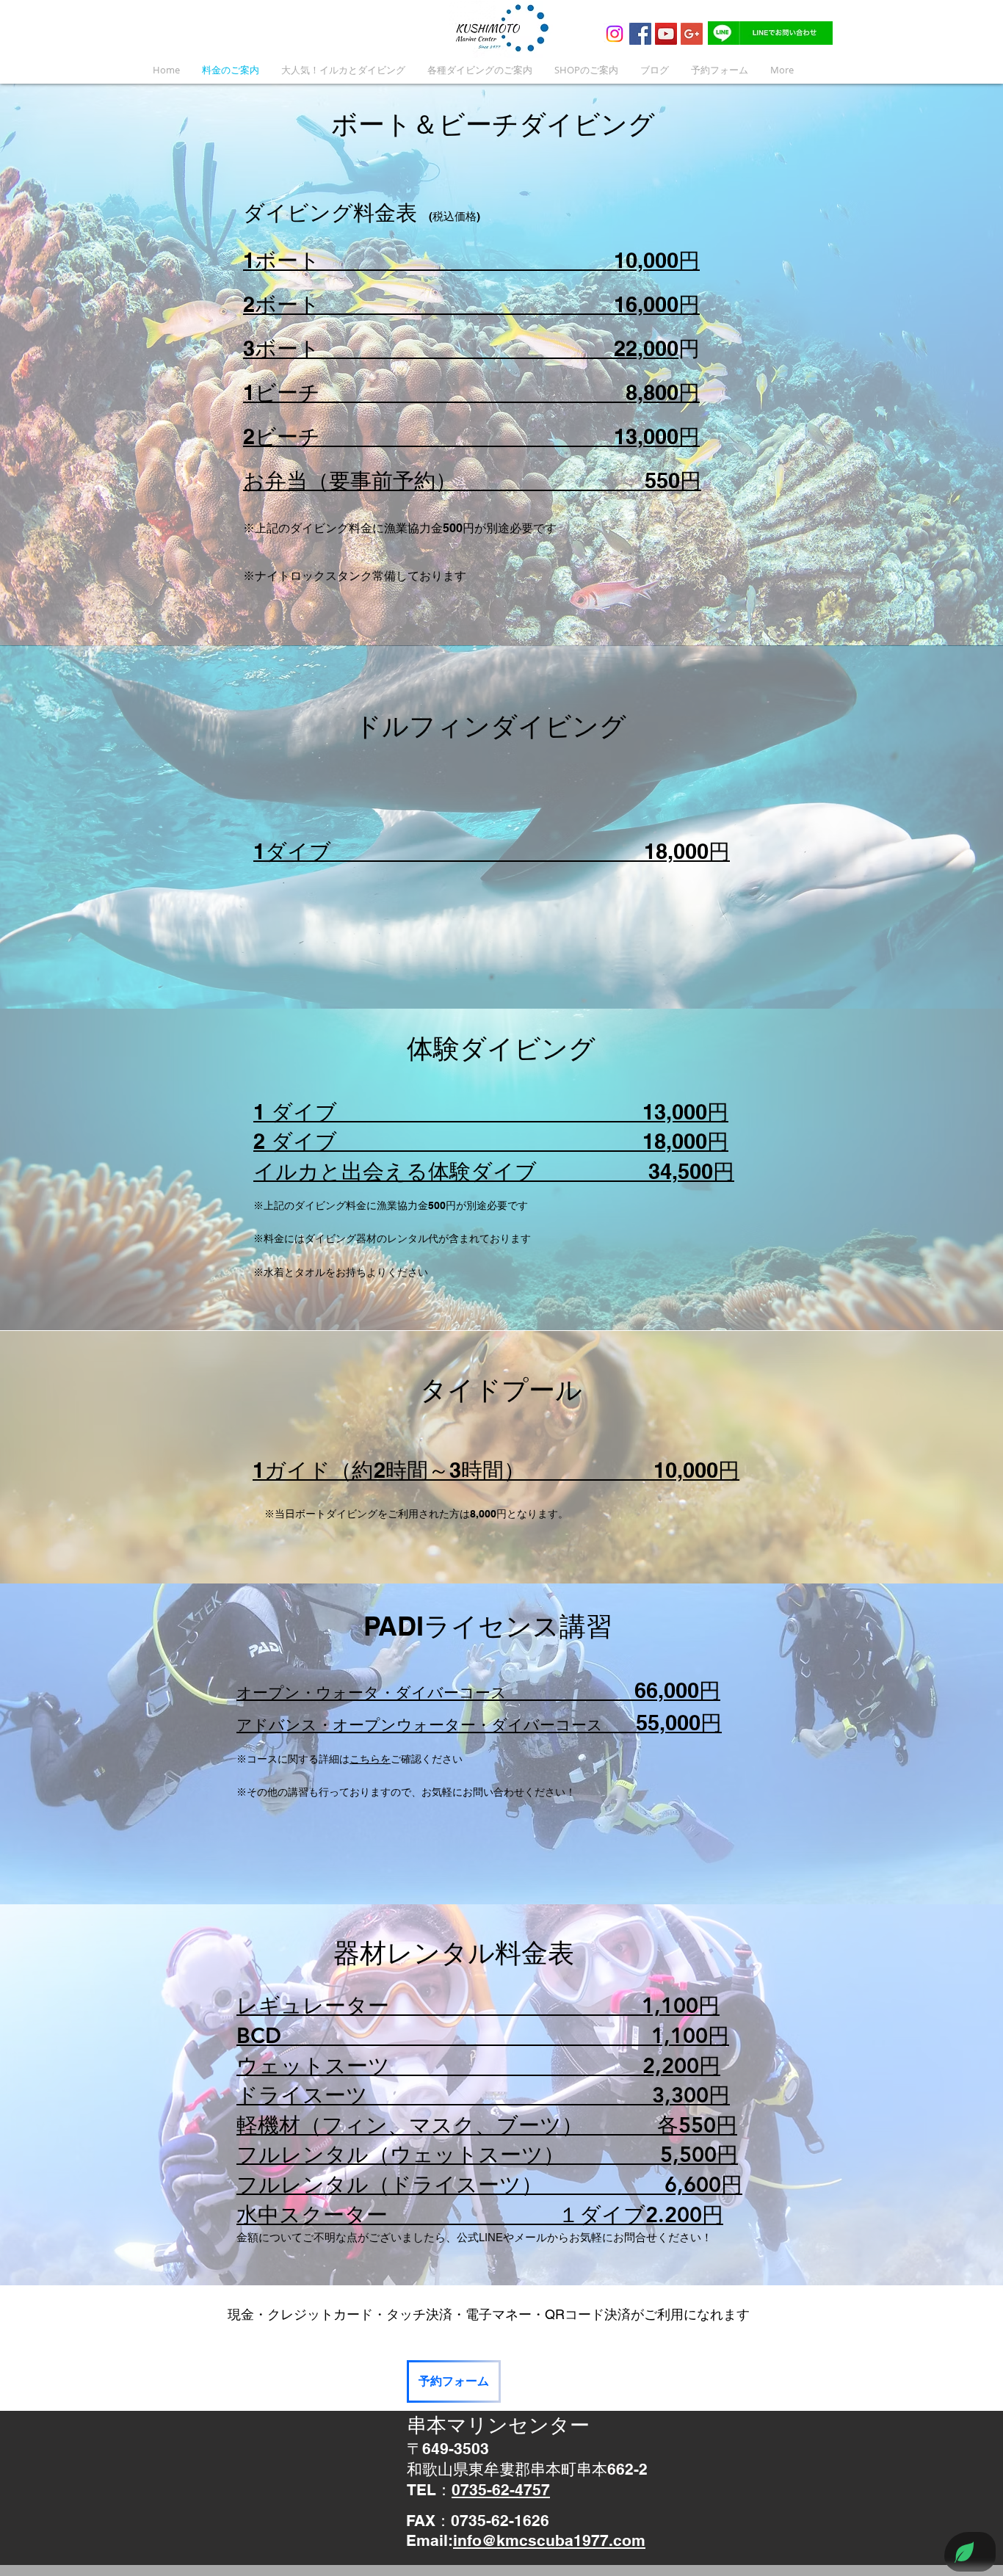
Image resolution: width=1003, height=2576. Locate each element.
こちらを (370, 1759)
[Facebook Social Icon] (640, 34)
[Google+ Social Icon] (692, 34)
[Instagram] (615, 34)
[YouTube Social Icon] (666, 34)
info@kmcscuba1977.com (549, 2540)
